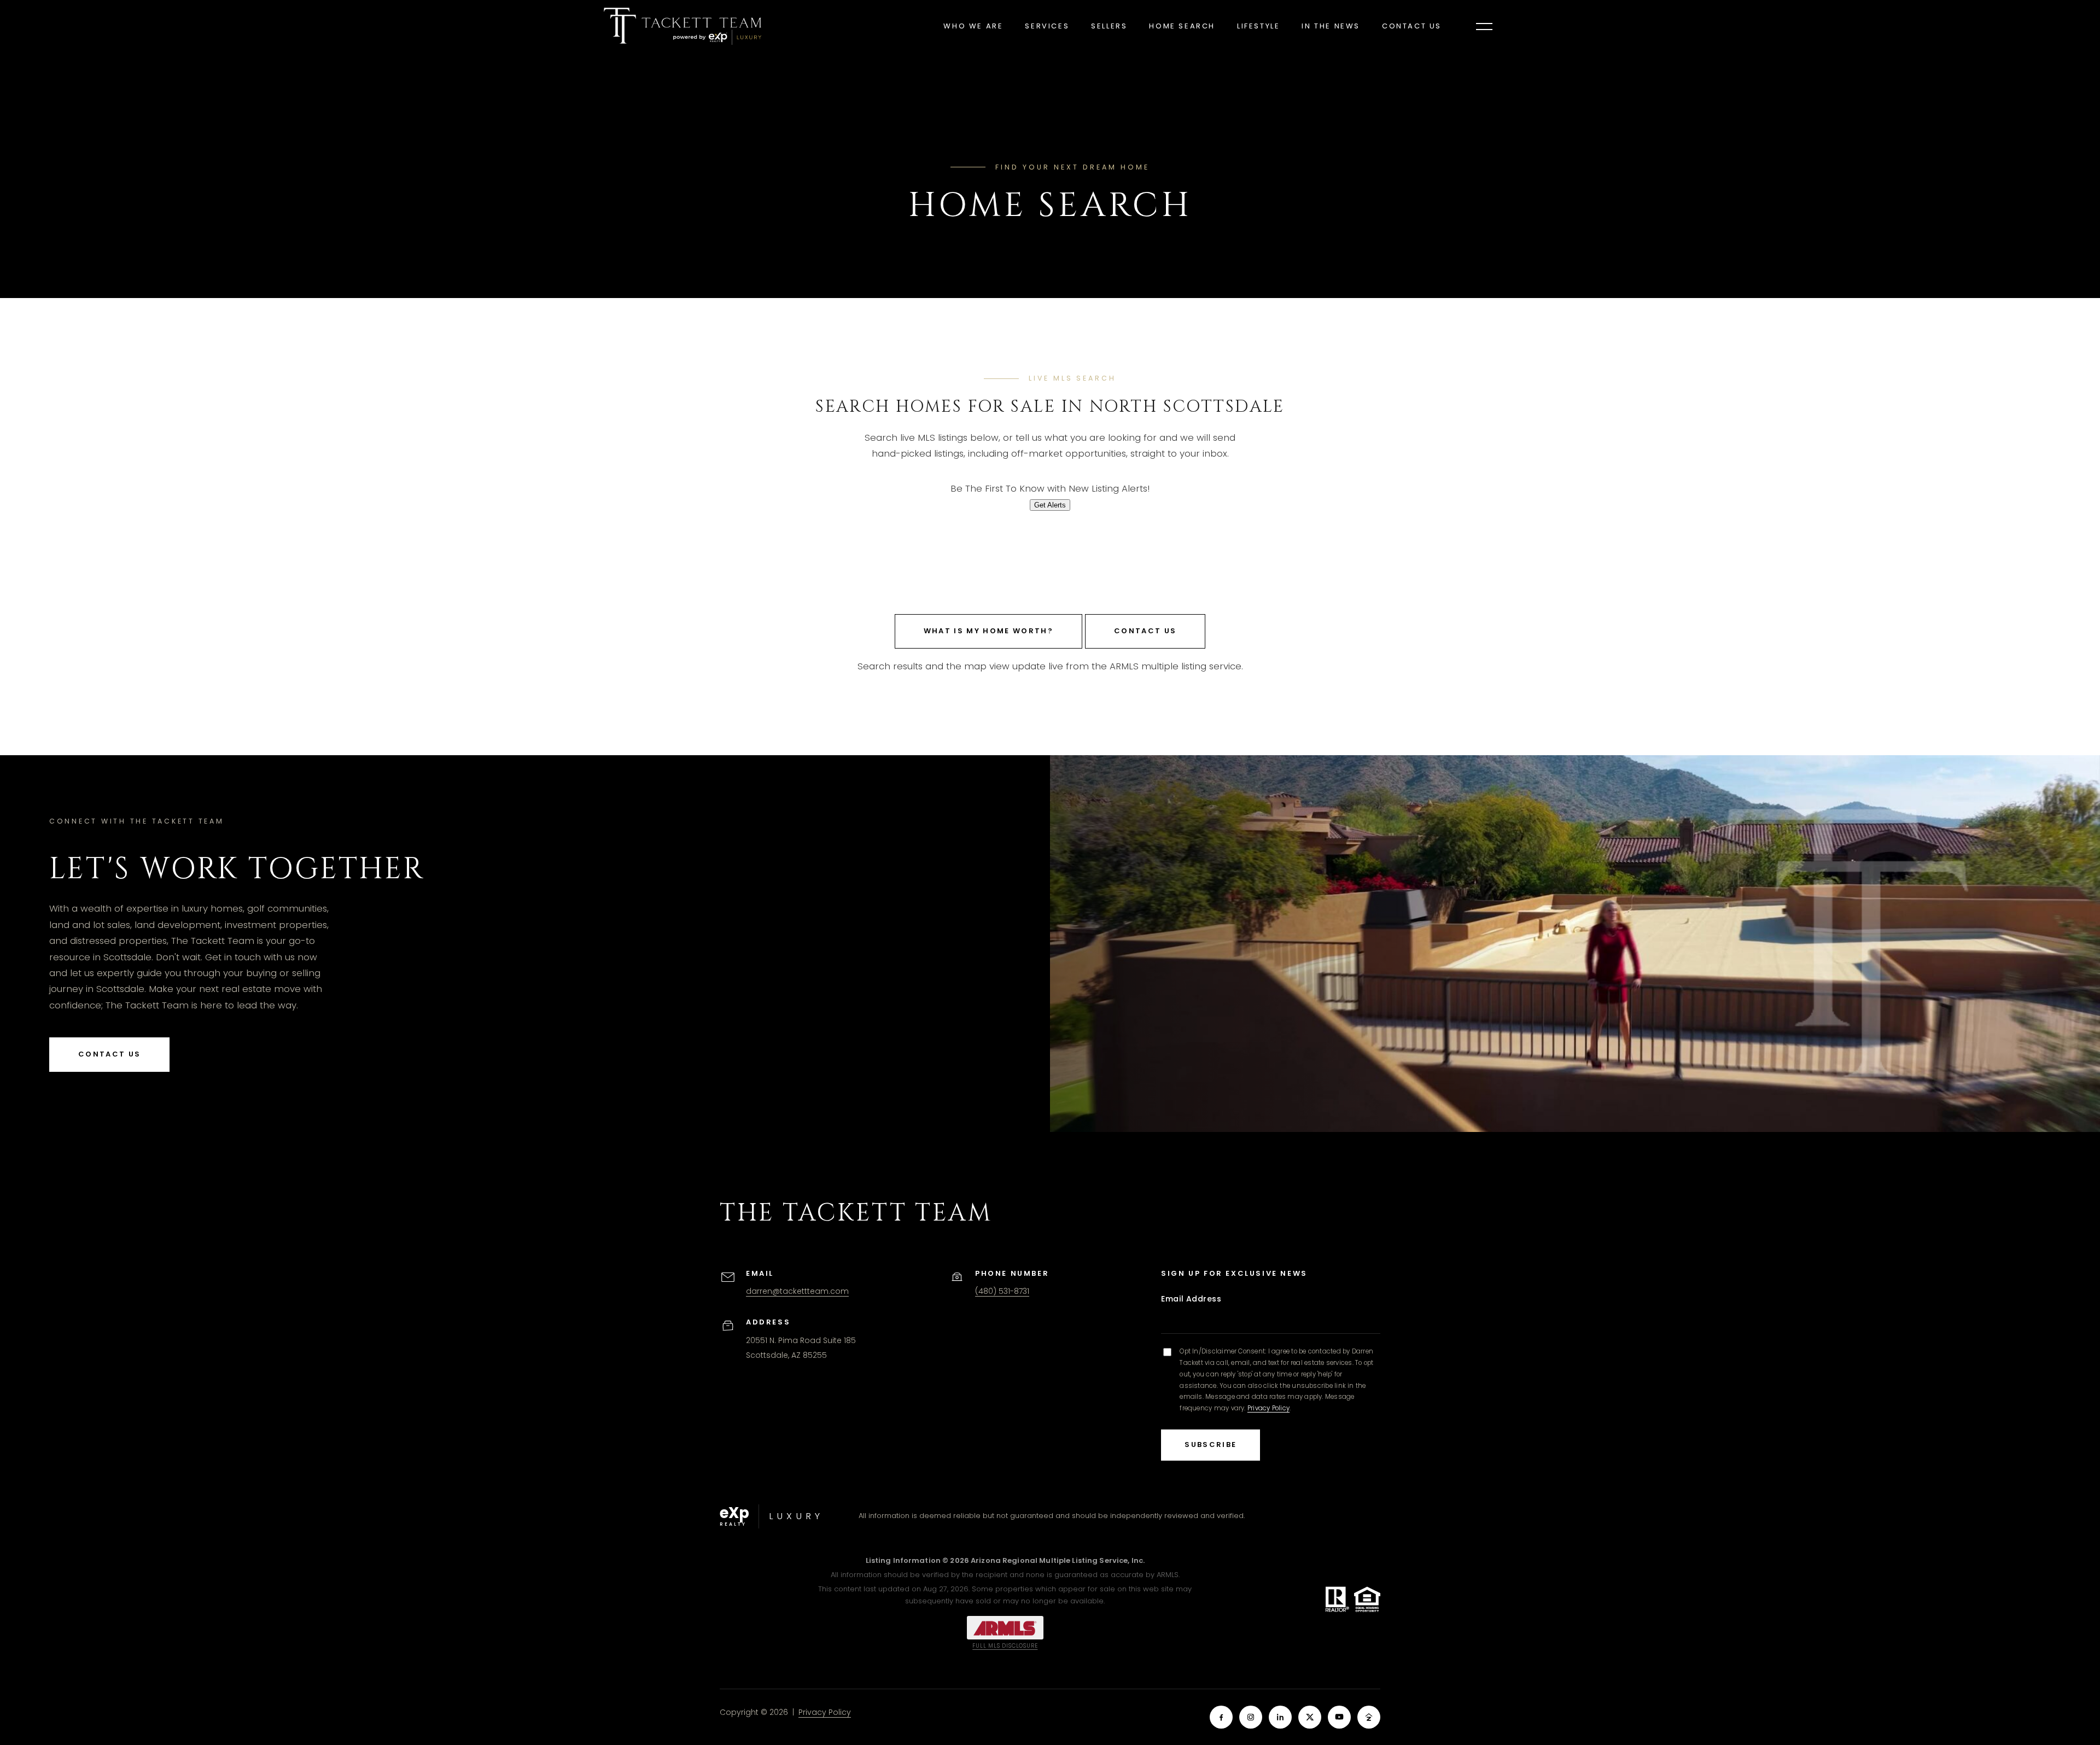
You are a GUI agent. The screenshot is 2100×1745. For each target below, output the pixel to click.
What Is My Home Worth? (988, 631)
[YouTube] (1339, 1717)
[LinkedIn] (1280, 1717)
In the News (1331, 26)
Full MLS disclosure (1005, 1646)
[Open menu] (1484, 26)
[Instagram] (1251, 1717)
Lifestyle (1258, 26)
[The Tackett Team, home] (682, 26)
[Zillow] (1369, 1717)
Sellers (1109, 26)
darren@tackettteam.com (797, 1291)
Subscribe (1211, 1445)
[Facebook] (1221, 1717)
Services (1047, 26)
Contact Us (1412, 26)
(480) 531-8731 (1002, 1291)
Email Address (1191, 1299)
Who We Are (973, 26)
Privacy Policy (1268, 1408)
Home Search (1182, 26)
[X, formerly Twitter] (1310, 1717)
